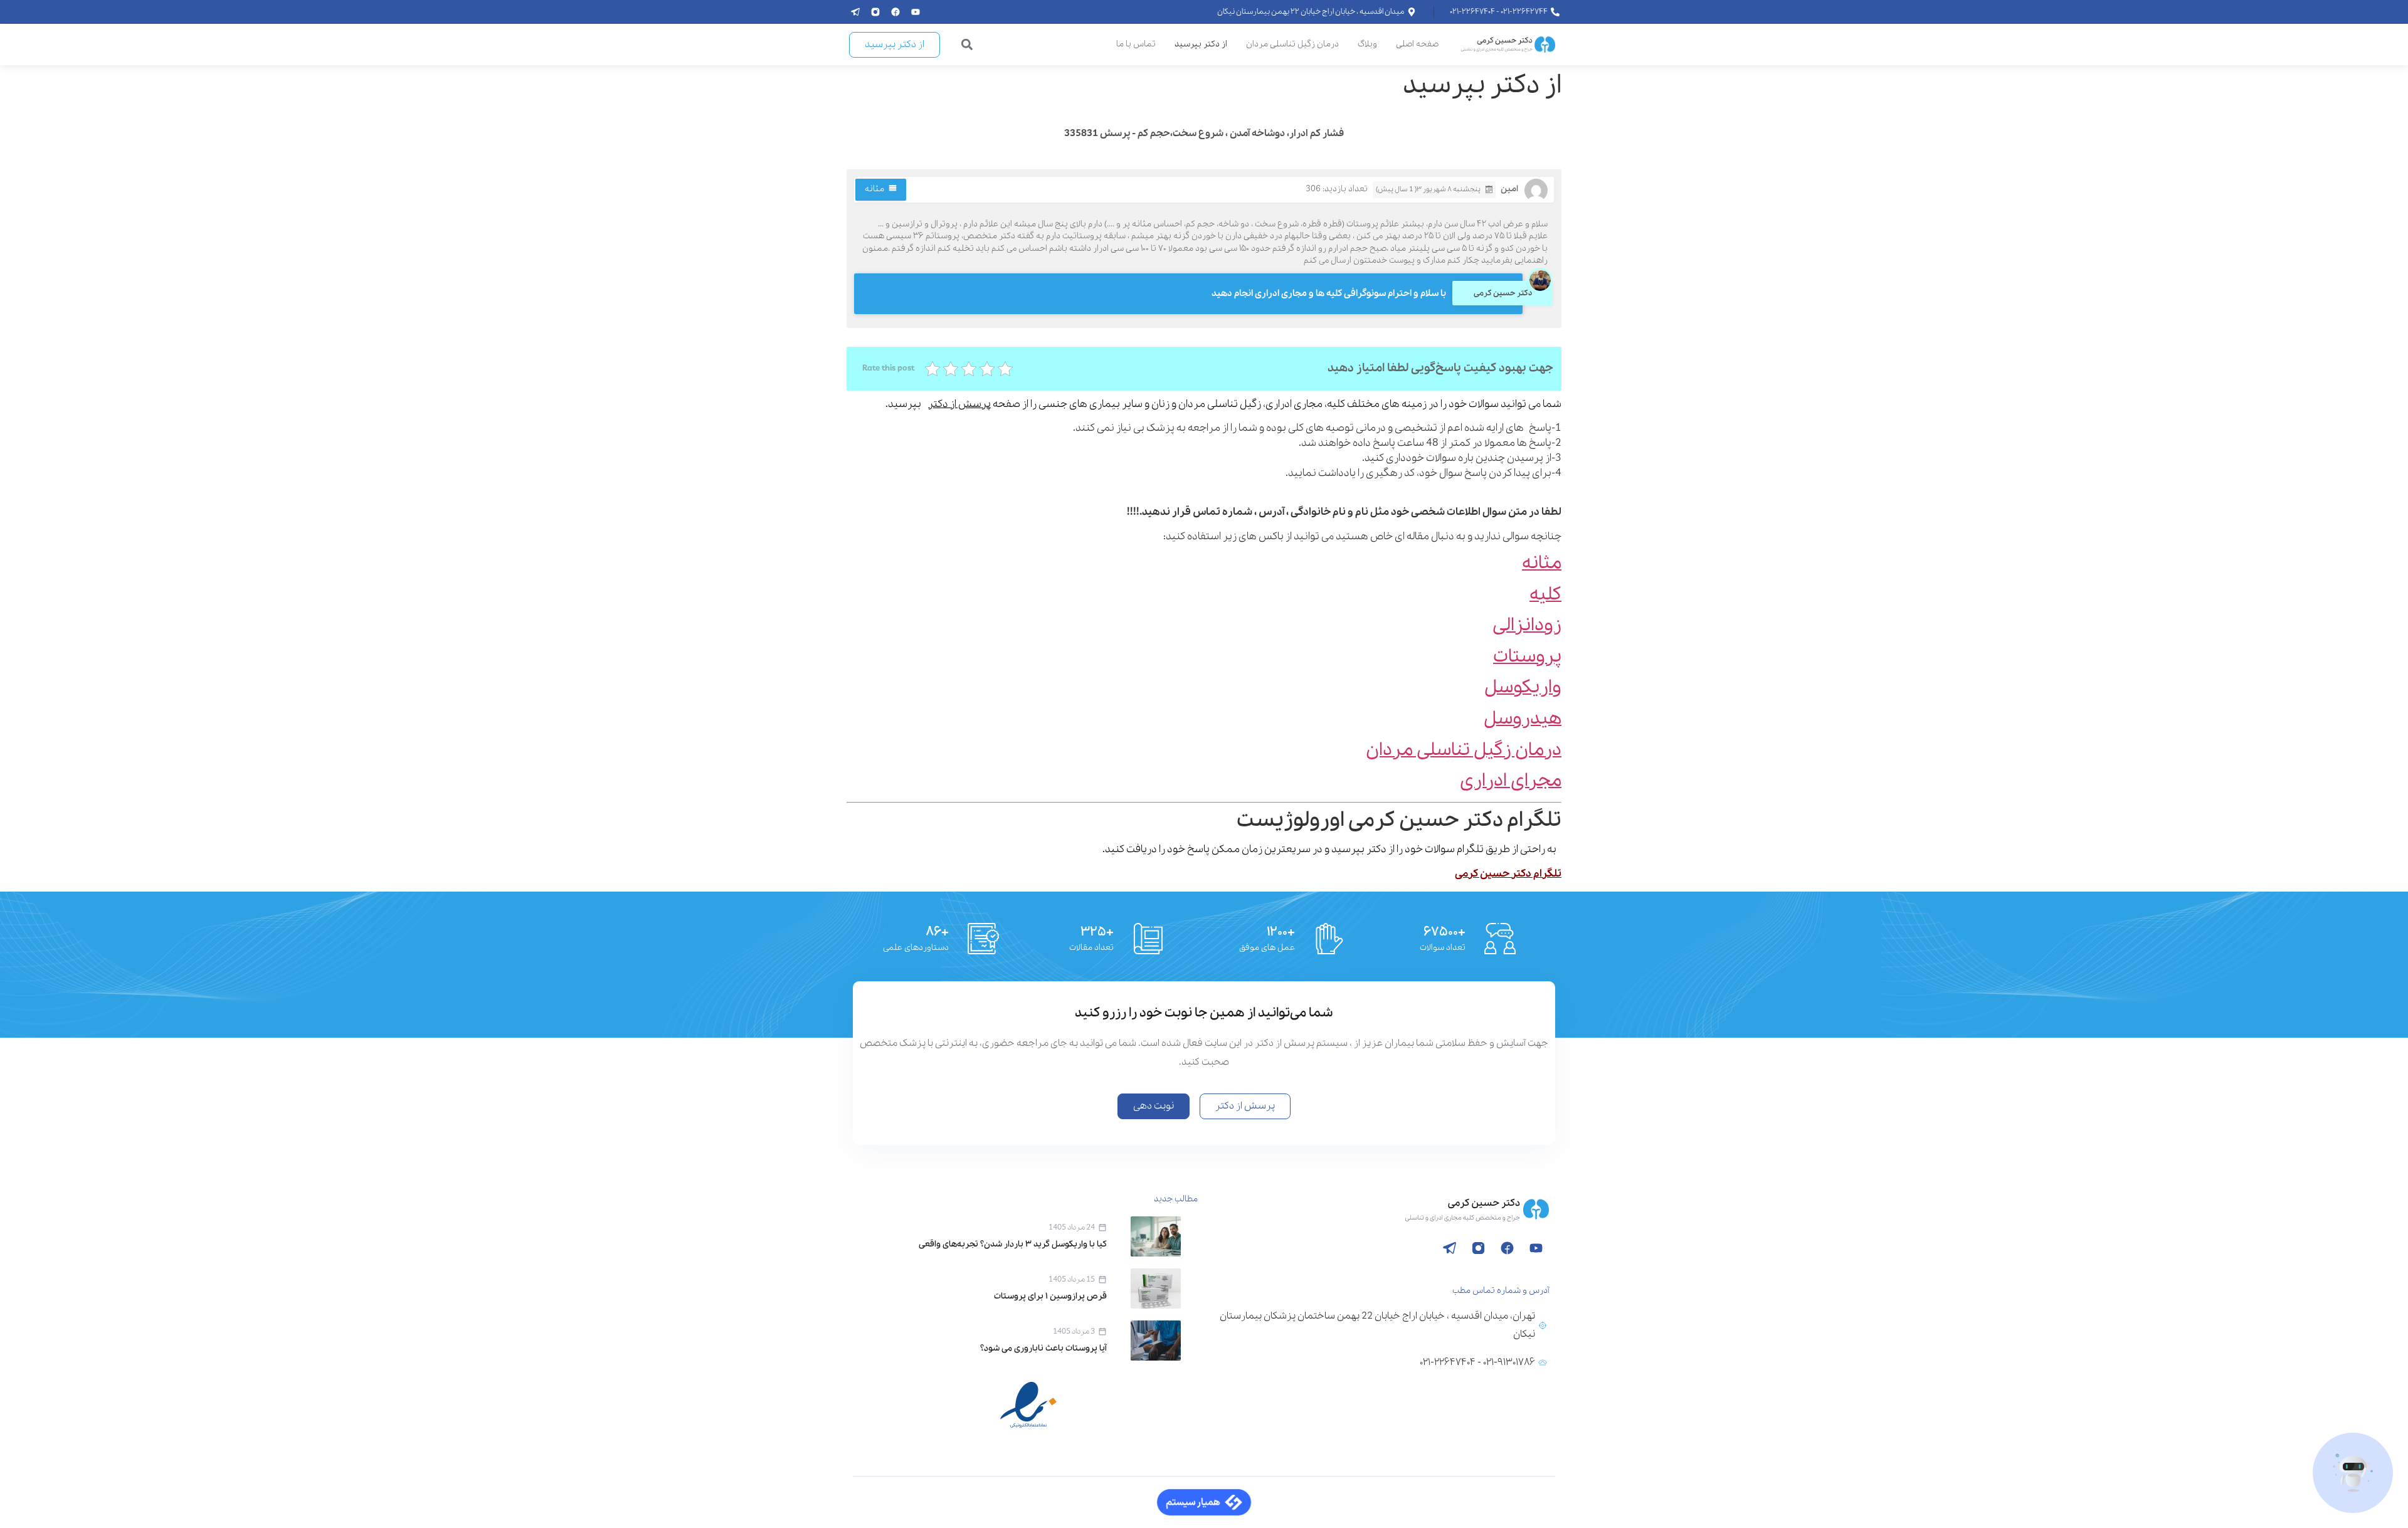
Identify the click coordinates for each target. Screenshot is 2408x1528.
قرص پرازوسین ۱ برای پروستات (1050, 1296)
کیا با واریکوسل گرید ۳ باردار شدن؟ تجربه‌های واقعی (1013, 1244)
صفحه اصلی (1417, 44)
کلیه (1545, 595)
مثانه (874, 189)
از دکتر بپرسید (1201, 44)
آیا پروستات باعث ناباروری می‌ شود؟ (1043, 1348)
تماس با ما (1136, 44)
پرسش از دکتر (959, 404)
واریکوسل (1523, 688)
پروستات (1527, 657)
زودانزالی (1527, 625)
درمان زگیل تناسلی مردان (1292, 44)
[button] (967, 45)
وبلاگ (1367, 44)
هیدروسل (1523, 719)
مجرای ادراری (1511, 781)
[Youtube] (916, 12)
